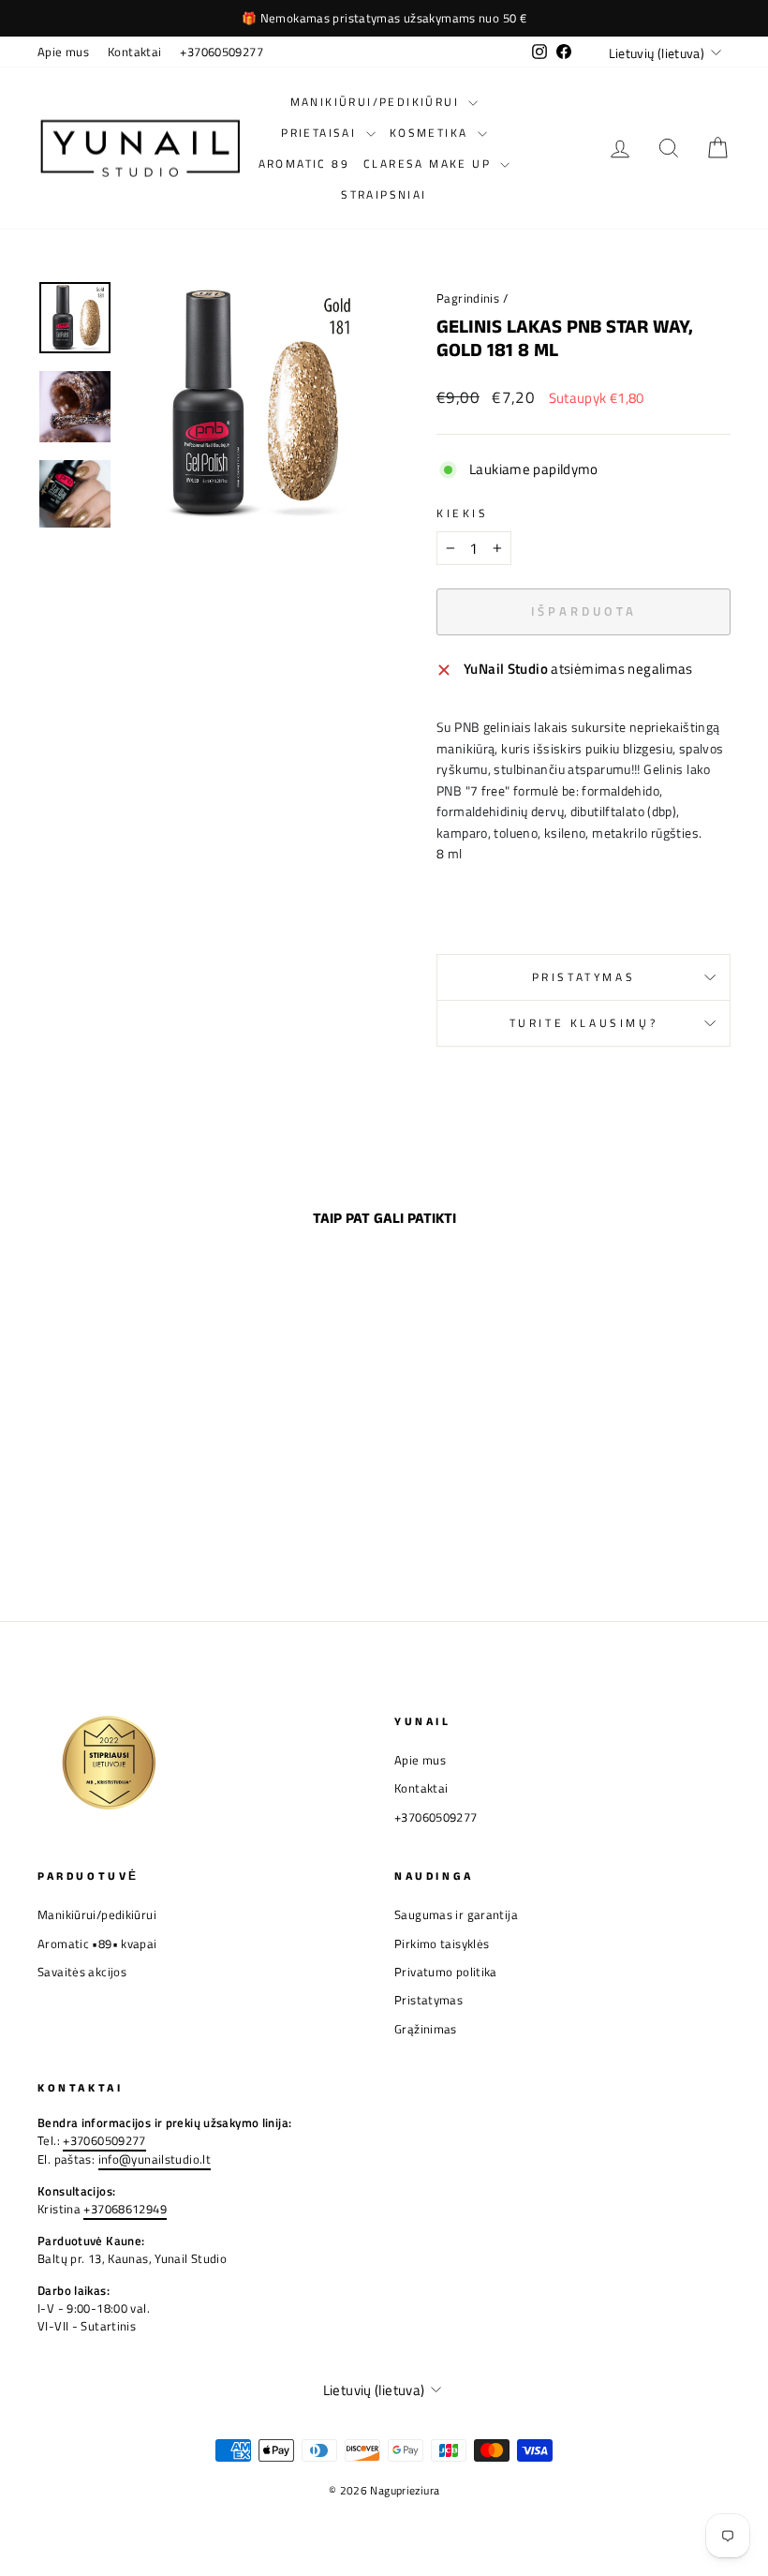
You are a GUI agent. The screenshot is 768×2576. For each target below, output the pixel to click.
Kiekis (463, 514)
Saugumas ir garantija (456, 1915)
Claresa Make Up (429, 164)
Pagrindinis (468, 298)
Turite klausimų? (584, 1023)
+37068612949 (125, 2209)
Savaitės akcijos (82, 1972)
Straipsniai (384, 194)
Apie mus (63, 52)
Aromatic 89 (304, 164)
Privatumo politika (446, 1972)
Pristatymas (584, 977)
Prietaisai (321, 133)
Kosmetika (431, 133)
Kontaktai (134, 52)
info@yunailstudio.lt (155, 2159)
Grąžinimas (426, 2029)
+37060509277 (222, 52)
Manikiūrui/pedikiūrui (377, 102)
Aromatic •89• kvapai (97, 1944)
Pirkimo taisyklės (442, 1944)
